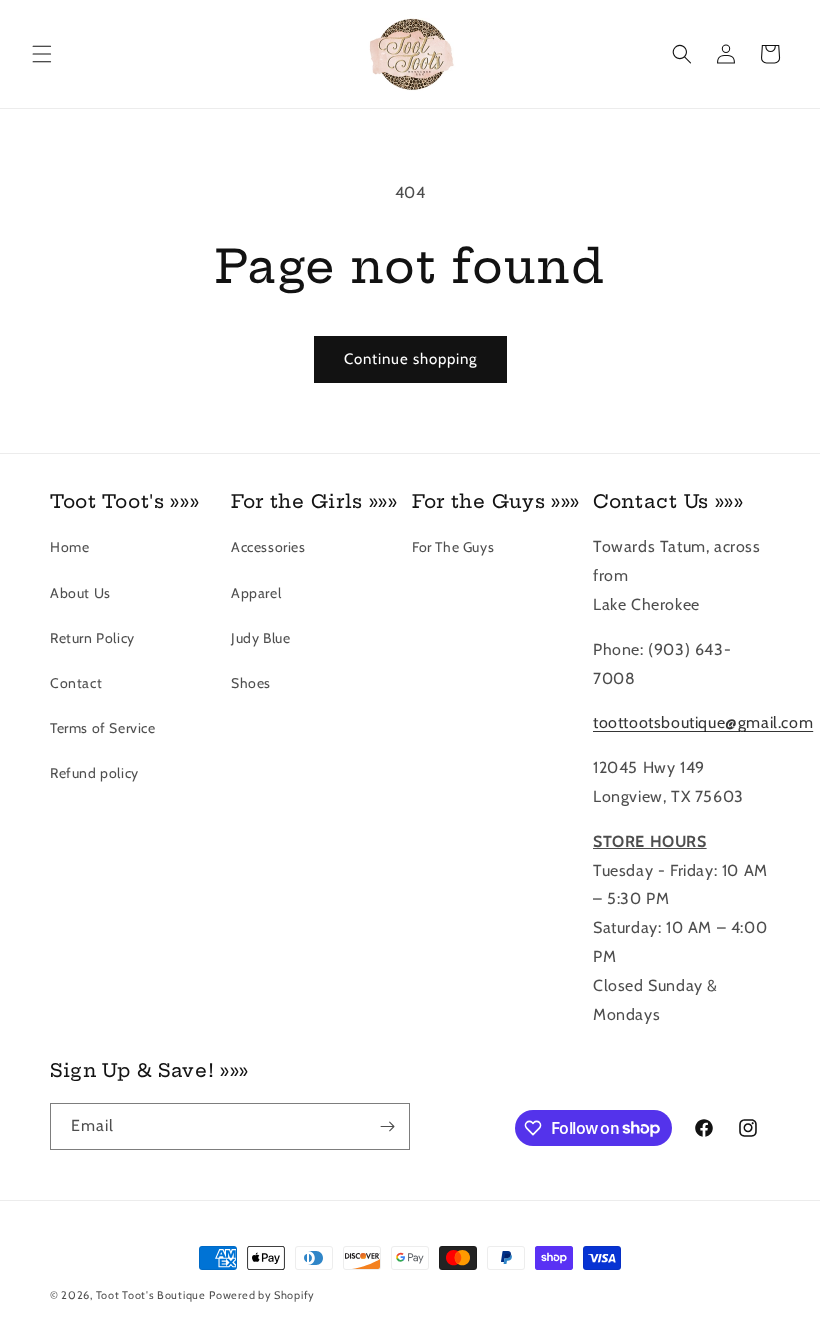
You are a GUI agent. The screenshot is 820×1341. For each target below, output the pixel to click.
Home (69, 547)
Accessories (268, 547)
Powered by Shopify (262, 1295)
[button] (42, 54)
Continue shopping (410, 359)
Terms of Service (103, 728)
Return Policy (92, 638)
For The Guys (453, 547)
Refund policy (94, 773)
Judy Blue (260, 638)
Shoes (251, 683)
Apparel (256, 593)
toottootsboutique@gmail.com (703, 722)
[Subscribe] (387, 1126)
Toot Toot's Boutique (151, 1295)
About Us (80, 593)
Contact (76, 683)
